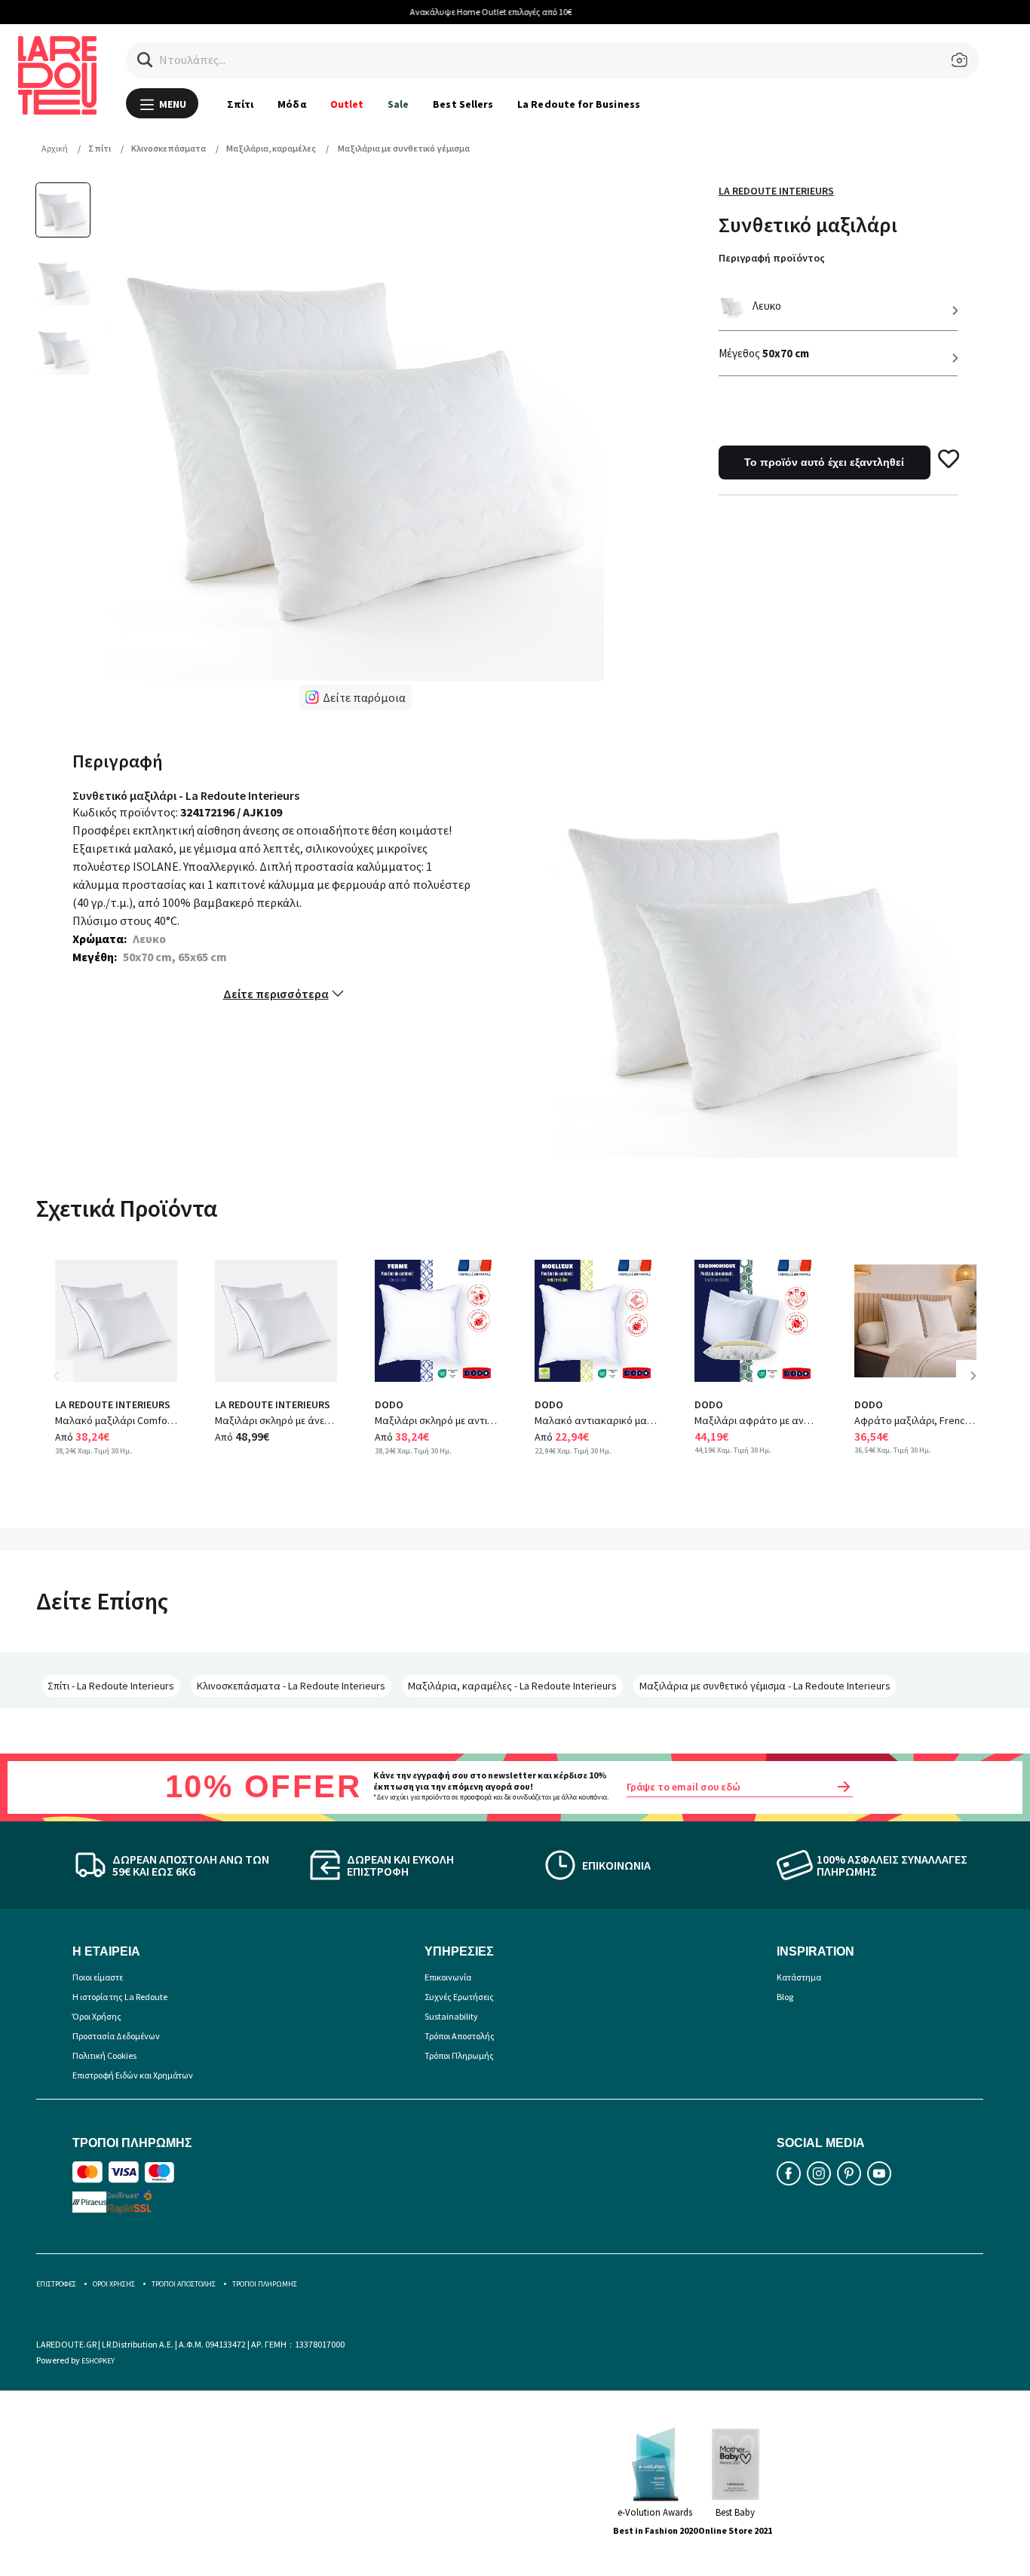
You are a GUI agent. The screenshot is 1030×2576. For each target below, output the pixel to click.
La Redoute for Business (579, 104)
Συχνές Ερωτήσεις (459, 1997)
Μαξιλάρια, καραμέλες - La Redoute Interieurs (512, 1686)
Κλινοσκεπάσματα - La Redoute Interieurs (291, 1686)
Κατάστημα (799, 1977)
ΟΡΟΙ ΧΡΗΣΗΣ (114, 2284)
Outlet (347, 104)
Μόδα (291, 104)
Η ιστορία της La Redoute (120, 1997)
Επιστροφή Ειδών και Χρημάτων (133, 2075)
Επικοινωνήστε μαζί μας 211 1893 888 (635, 12)
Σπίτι (240, 104)
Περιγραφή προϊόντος (772, 258)
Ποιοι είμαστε (98, 1977)
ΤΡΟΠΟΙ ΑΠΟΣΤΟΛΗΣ (184, 2284)
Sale (398, 104)
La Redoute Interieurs (776, 191)
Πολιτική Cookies (104, 2055)
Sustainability (451, 2016)
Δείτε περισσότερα (276, 994)
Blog (785, 1997)
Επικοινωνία (448, 1977)
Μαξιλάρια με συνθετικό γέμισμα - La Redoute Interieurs (765, 1686)
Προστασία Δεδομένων (116, 2036)
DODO (389, 1404)
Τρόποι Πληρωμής (459, 2055)
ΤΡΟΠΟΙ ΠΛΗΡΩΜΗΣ (265, 2284)
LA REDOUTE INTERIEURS (113, 1404)
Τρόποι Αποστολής (460, 2036)
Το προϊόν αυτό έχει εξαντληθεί (824, 462)
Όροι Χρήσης (97, 2016)
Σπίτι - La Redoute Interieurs (111, 1686)
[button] (145, 60)
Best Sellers (463, 104)
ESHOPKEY (98, 2361)
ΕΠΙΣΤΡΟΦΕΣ (56, 2284)
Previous (66, 1387)
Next (979, 1387)
